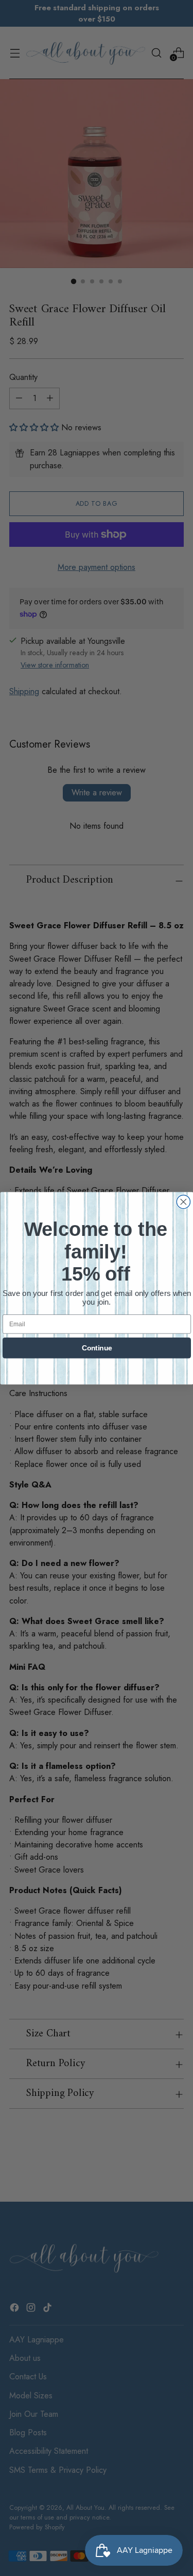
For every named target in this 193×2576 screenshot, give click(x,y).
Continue (97, 1348)
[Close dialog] (183, 1201)
